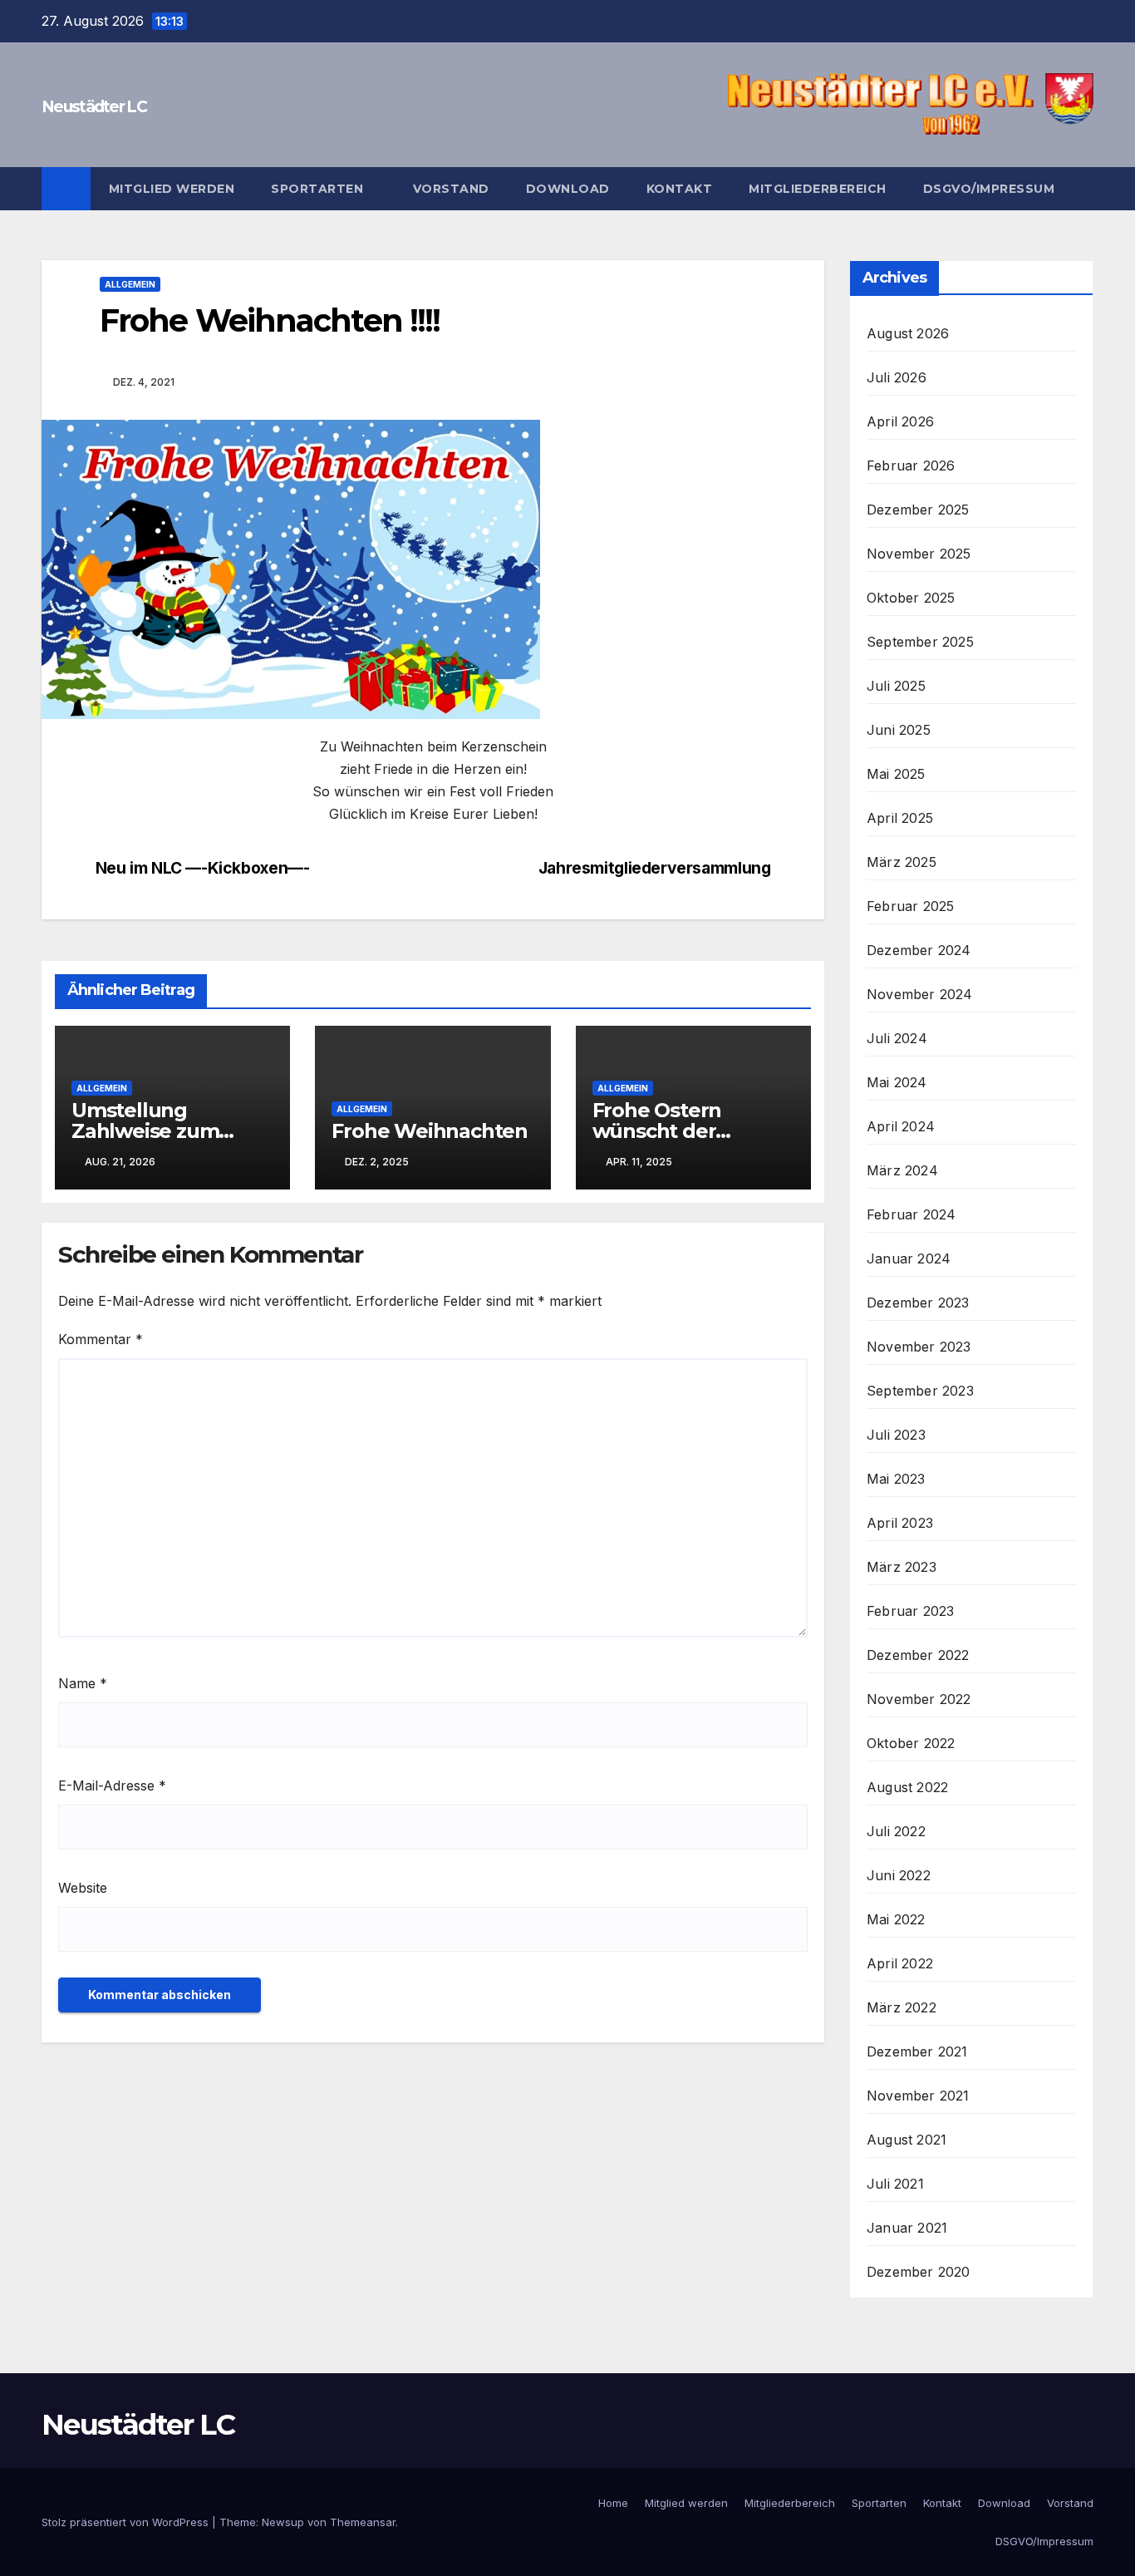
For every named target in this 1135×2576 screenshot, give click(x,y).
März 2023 (902, 1567)
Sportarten (319, 189)
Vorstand (451, 189)
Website (83, 1888)
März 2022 (902, 2007)
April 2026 (900, 421)
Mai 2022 (896, 1919)
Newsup (283, 2522)
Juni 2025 (899, 730)
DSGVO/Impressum (989, 189)
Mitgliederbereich (818, 189)
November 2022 (919, 1699)
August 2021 (907, 2140)
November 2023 (919, 1347)
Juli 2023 (896, 1435)
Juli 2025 (896, 686)
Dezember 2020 (919, 2272)
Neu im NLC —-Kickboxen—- (203, 868)
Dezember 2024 (919, 950)
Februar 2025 (910, 906)
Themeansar (363, 2522)
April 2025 (900, 818)
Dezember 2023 (918, 1303)
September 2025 (920, 642)
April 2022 (900, 1963)
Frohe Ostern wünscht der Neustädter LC (663, 1131)
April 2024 (901, 1126)
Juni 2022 (899, 1875)
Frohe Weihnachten (430, 1131)
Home (613, 2503)
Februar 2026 (911, 465)
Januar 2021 (907, 2228)
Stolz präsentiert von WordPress (127, 2522)
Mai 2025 (896, 774)
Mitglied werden (172, 189)
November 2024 (920, 994)
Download (568, 189)
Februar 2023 (910, 1611)
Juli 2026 (897, 377)
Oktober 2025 (911, 598)
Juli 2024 (897, 1038)
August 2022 (907, 1787)
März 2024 (902, 1170)
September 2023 (920, 1391)
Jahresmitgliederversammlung (655, 868)
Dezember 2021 (917, 2051)
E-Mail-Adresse (112, 1785)
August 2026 (908, 333)
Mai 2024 (897, 1082)
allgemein (130, 284)
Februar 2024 (911, 1214)
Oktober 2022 (911, 1743)
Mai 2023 (896, 1479)
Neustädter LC (94, 107)
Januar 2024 (909, 1258)
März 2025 (902, 862)
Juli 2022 (896, 1831)
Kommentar (101, 1339)
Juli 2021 (895, 2184)
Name (83, 1683)
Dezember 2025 (918, 510)
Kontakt (680, 189)
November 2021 (918, 2096)
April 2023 (900, 1523)
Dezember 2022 (918, 1655)
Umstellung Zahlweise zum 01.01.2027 (145, 1131)
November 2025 (919, 554)
